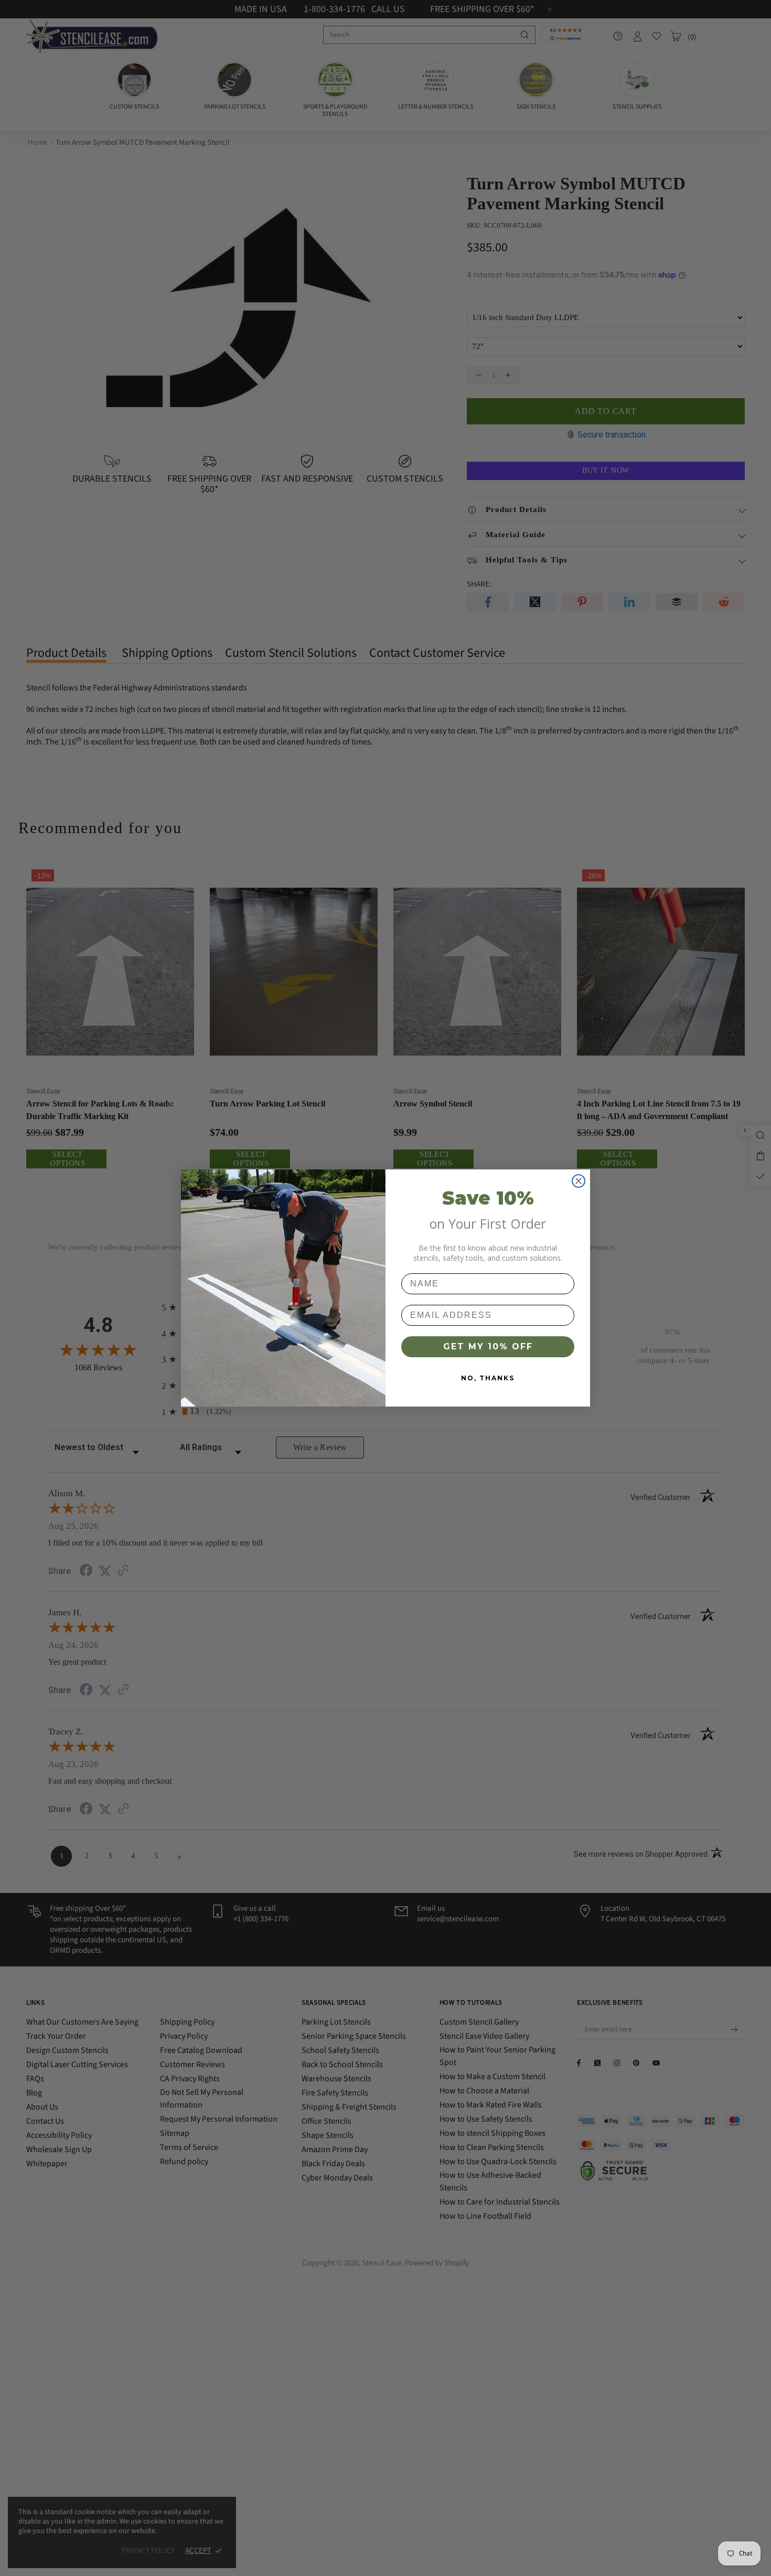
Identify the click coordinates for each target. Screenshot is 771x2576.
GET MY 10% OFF (488, 1346)
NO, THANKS (488, 1378)
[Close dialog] (579, 1181)
